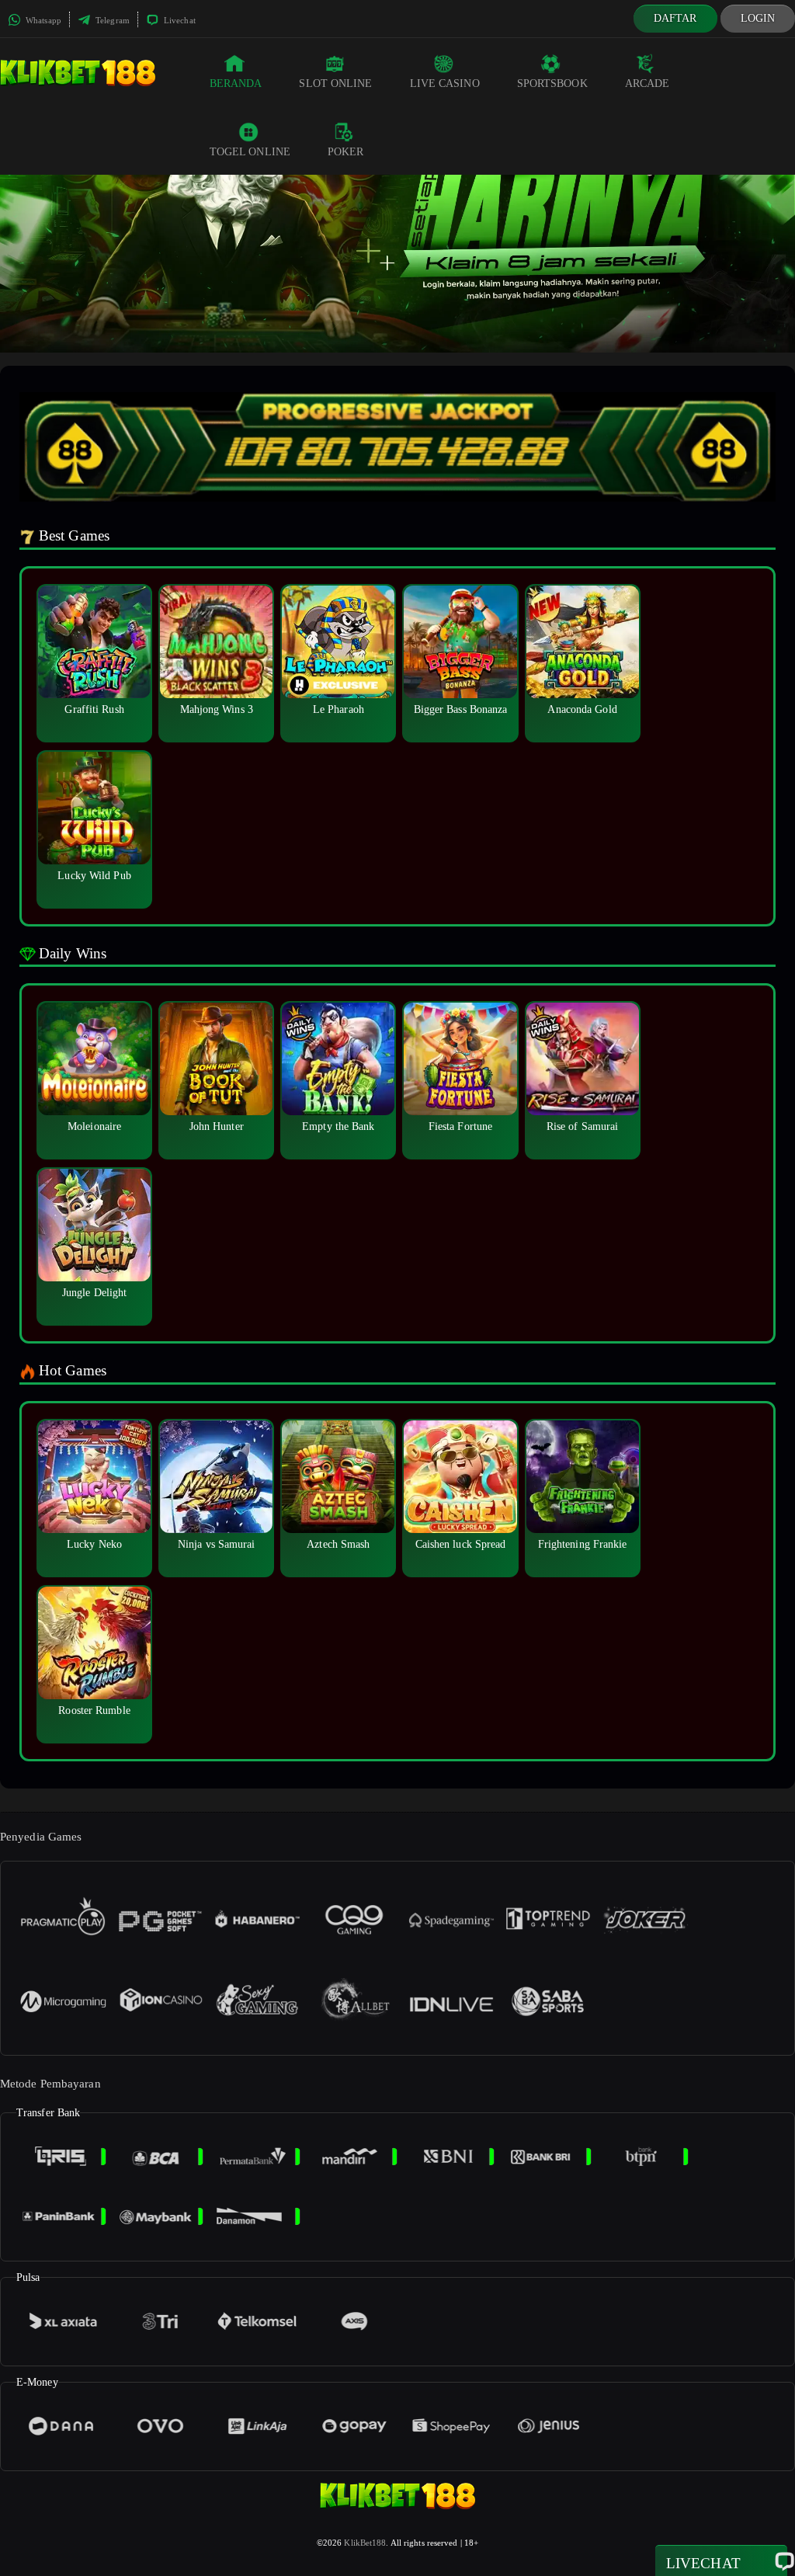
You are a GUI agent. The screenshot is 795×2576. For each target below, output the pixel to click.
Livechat (179, 20)
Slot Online (335, 83)
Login (758, 18)
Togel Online (250, 152)
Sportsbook (552, 83)
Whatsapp (42, 20)
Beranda (236, 83)
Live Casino (445, 83)
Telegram (111, 20)
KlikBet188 (365, 2543)
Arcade (647, 83)
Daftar (675, 18)
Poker (346, 152)
